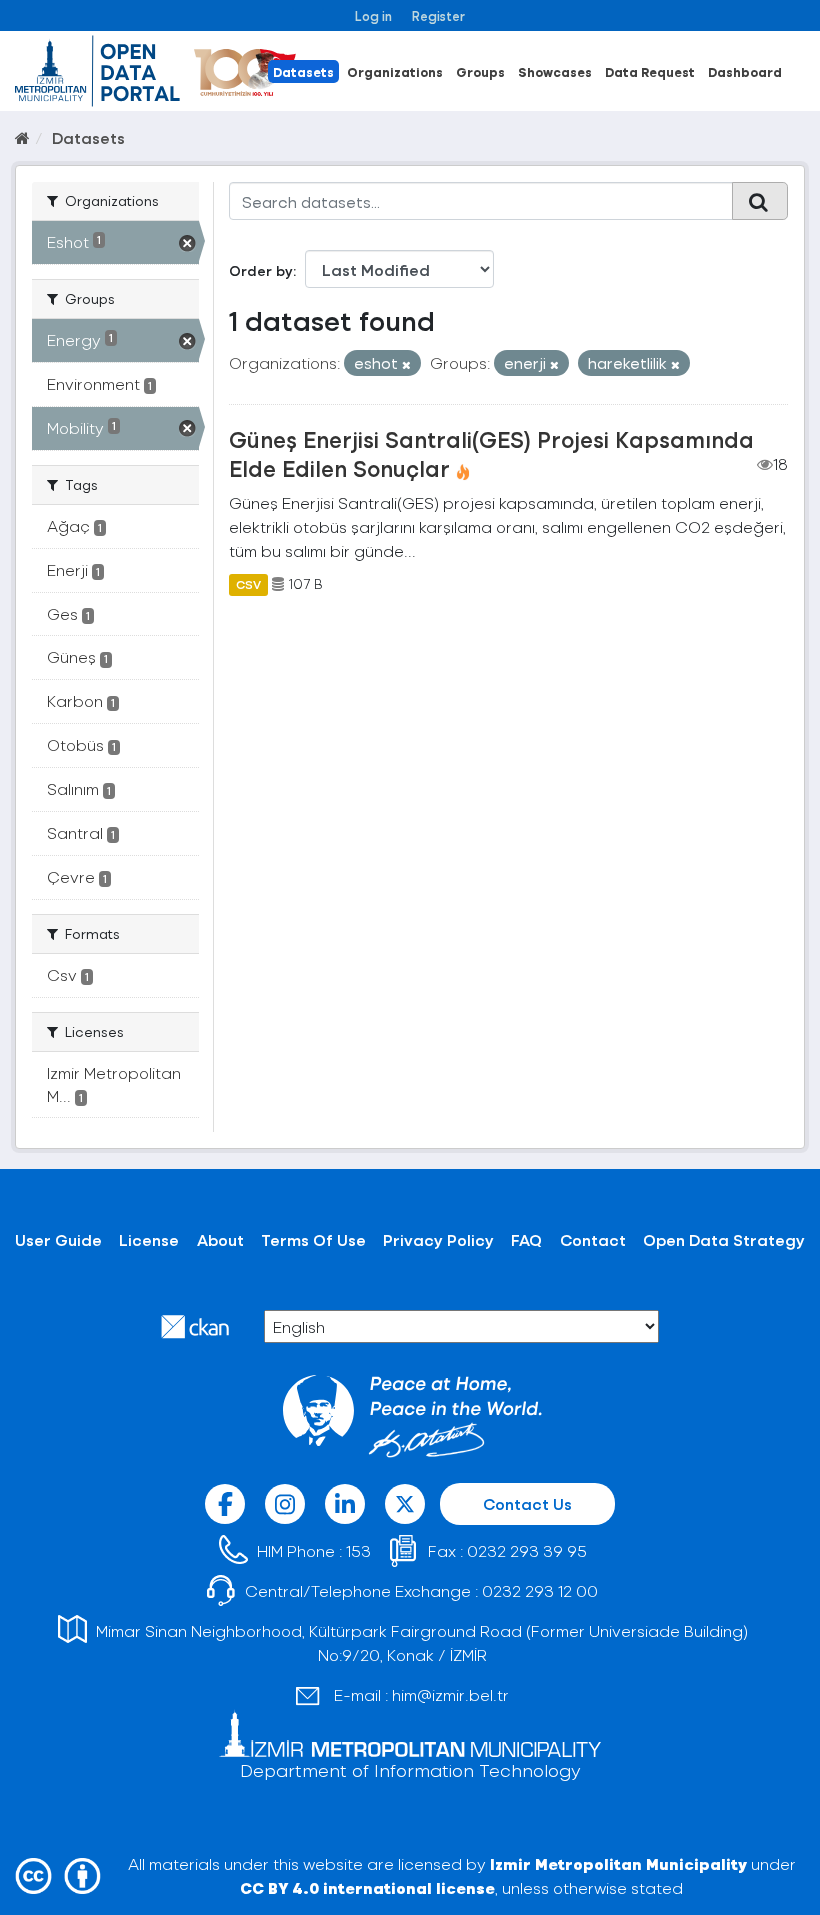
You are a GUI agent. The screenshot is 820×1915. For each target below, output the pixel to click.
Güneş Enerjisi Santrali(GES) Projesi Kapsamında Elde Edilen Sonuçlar (491, 453)
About (220, 1239)
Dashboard (745, 71)
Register (438, 15)
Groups (480, 71)
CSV (248, 584)
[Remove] (406, 364)
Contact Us (527, 1503)
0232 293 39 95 (527, 1550)
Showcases (555, 71)
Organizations (395, 71)
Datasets (303, 71)
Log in (373, 15)
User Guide (58, 1239)
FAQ (526, 1239)
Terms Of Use (313, 1239)
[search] (760, 201)
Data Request (650, 71)
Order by (261, 270)
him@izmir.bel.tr (450, 1694)
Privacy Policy (438, 1239)
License (149, 1239)
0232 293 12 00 (540, 1590)
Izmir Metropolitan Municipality (618, 1863)
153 (358, 1550)
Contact (593, 1239)
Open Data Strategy (724, 1239)
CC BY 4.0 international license (367, 1887)
